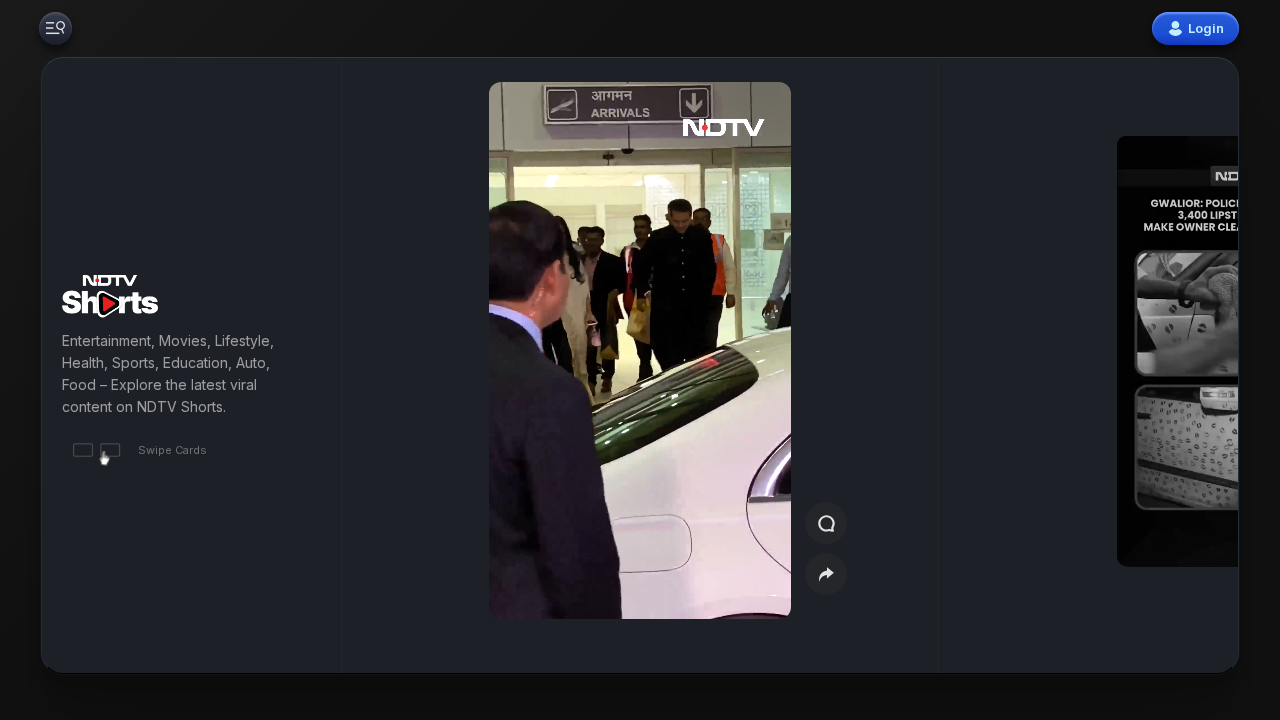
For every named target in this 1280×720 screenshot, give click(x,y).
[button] (1141, 365)
